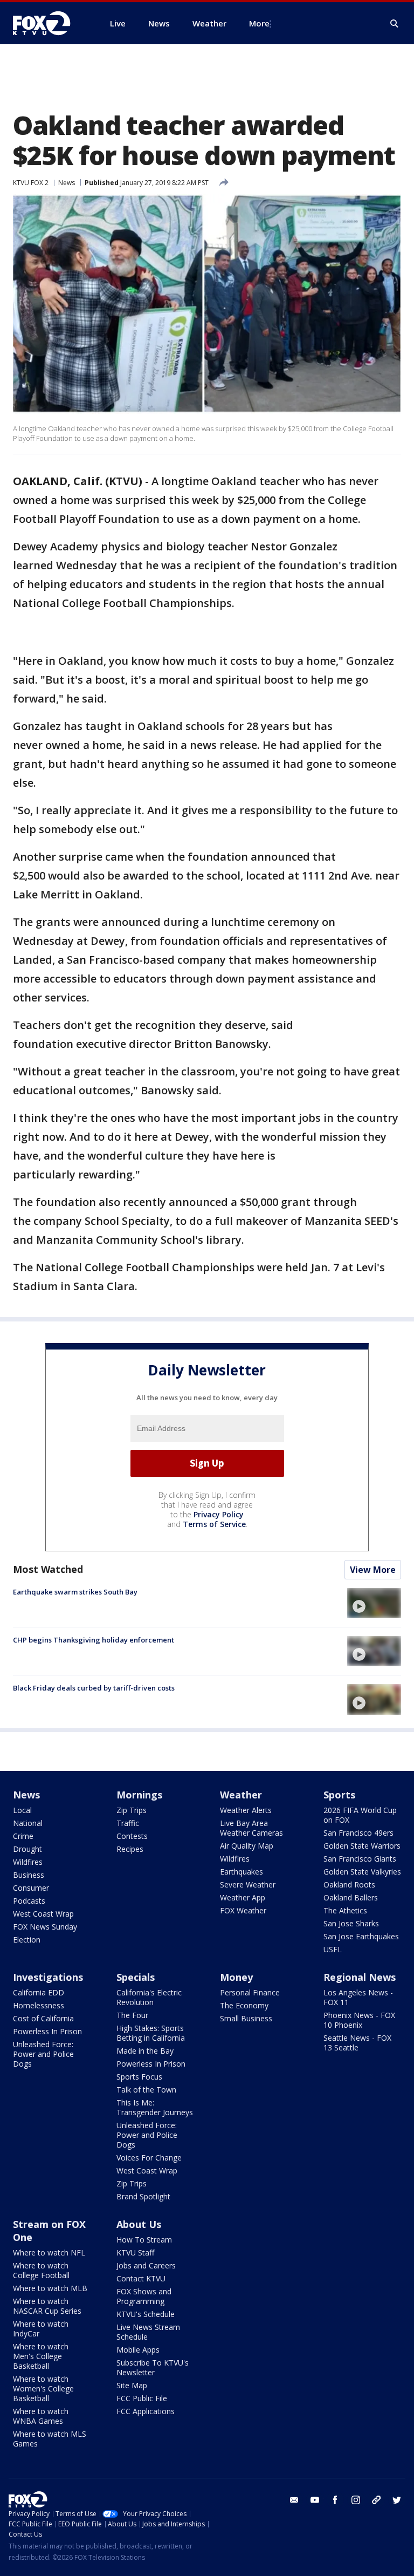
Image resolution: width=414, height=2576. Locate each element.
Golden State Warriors (362, 1846)
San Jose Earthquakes (361, 1936)
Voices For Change (149, 2158)
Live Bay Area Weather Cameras (251, 1828)
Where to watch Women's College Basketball (43, 2388)
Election (27, 1940)
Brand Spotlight (143, 2196)
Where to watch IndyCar (41, 2329)
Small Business (246, 2018)
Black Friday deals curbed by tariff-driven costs (94, 1688)
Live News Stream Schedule (148, 2332)
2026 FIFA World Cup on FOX (360, 1815)
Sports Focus (139, 2077)
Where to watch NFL (49, 2253)
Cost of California (43, 2018)
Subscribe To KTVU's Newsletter (153, 2367)
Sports (339, 1795)
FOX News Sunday (45, 1927)
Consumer (31, 1888)
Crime (23, 1836)
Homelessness (39, 2005)
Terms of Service (214, 1524)
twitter (397, 2500)
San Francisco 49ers (358, 1833)
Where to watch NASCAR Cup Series (47, 2306)
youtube (315, 2500)
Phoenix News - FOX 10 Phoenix (359, 2020)
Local (22, 1810)
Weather (241, 1795)
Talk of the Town (146, 2090)
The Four (132, 2015)
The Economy (244, 2005)
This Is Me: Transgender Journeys (155, 2107)
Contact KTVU (141, 2278)
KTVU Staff (135, 2253)
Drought (27, 1849)
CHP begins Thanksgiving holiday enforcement (94, 1640)
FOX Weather (243, 1910)
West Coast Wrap (43, 1914)
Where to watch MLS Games (50, 2439)
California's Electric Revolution (149, 1997)
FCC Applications (146, 2411)
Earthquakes (241, 1872)
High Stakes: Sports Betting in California (151, 2033)
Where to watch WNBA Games (41, 2416)
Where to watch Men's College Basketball (41, 2356)
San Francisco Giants (360, 1859)
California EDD (39, 1992)
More (259, 23)
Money (236, 1977)
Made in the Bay (145, 2051)
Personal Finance (250, 1992)
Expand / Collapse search (395, 24)
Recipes (130, 1849)
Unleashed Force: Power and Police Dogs (43, 2054)
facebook (335, 2500)
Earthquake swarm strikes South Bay (75, 1592)
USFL (333, 1949)
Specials (136, 1977)
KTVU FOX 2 (31, 183)
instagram (356, 2500)
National (28, 1823)
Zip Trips (132, 1810)
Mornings (139, 1795)
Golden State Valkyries (362, 1872)
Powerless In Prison (47, 2031)
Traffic (128, 1823)
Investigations (48, 1977)
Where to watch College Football (41, 2270)
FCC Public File (142, 2398)
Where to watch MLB (50, 2288)
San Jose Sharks (351, 1923)
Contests (132, 1836)
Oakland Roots (349, 1885)
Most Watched (48, 1569)
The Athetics (345, 1910)
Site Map (132, 2385)
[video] (374, 1603)
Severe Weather (248, 1885)
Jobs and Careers (146, 2265)
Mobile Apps (138, 2350)
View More (373, 1570)
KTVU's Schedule (146, 2314)
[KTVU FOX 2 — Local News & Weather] (49, 23)
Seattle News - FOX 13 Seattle (357, 2043)
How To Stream (144, 2240)
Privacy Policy (219, 1514)
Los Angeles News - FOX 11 (358, 1997)
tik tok (376, 2500)
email (294, 2500)
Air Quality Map (247, 1846)
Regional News (360, 1977)
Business (29, 1875)
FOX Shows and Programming (144, 2296)
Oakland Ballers (351, 1897)
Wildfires (28, 1862)
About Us (139, 2224)
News (67, 183)
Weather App (243, 1897)
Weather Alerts (246, 1810)
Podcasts (29, 1901)
